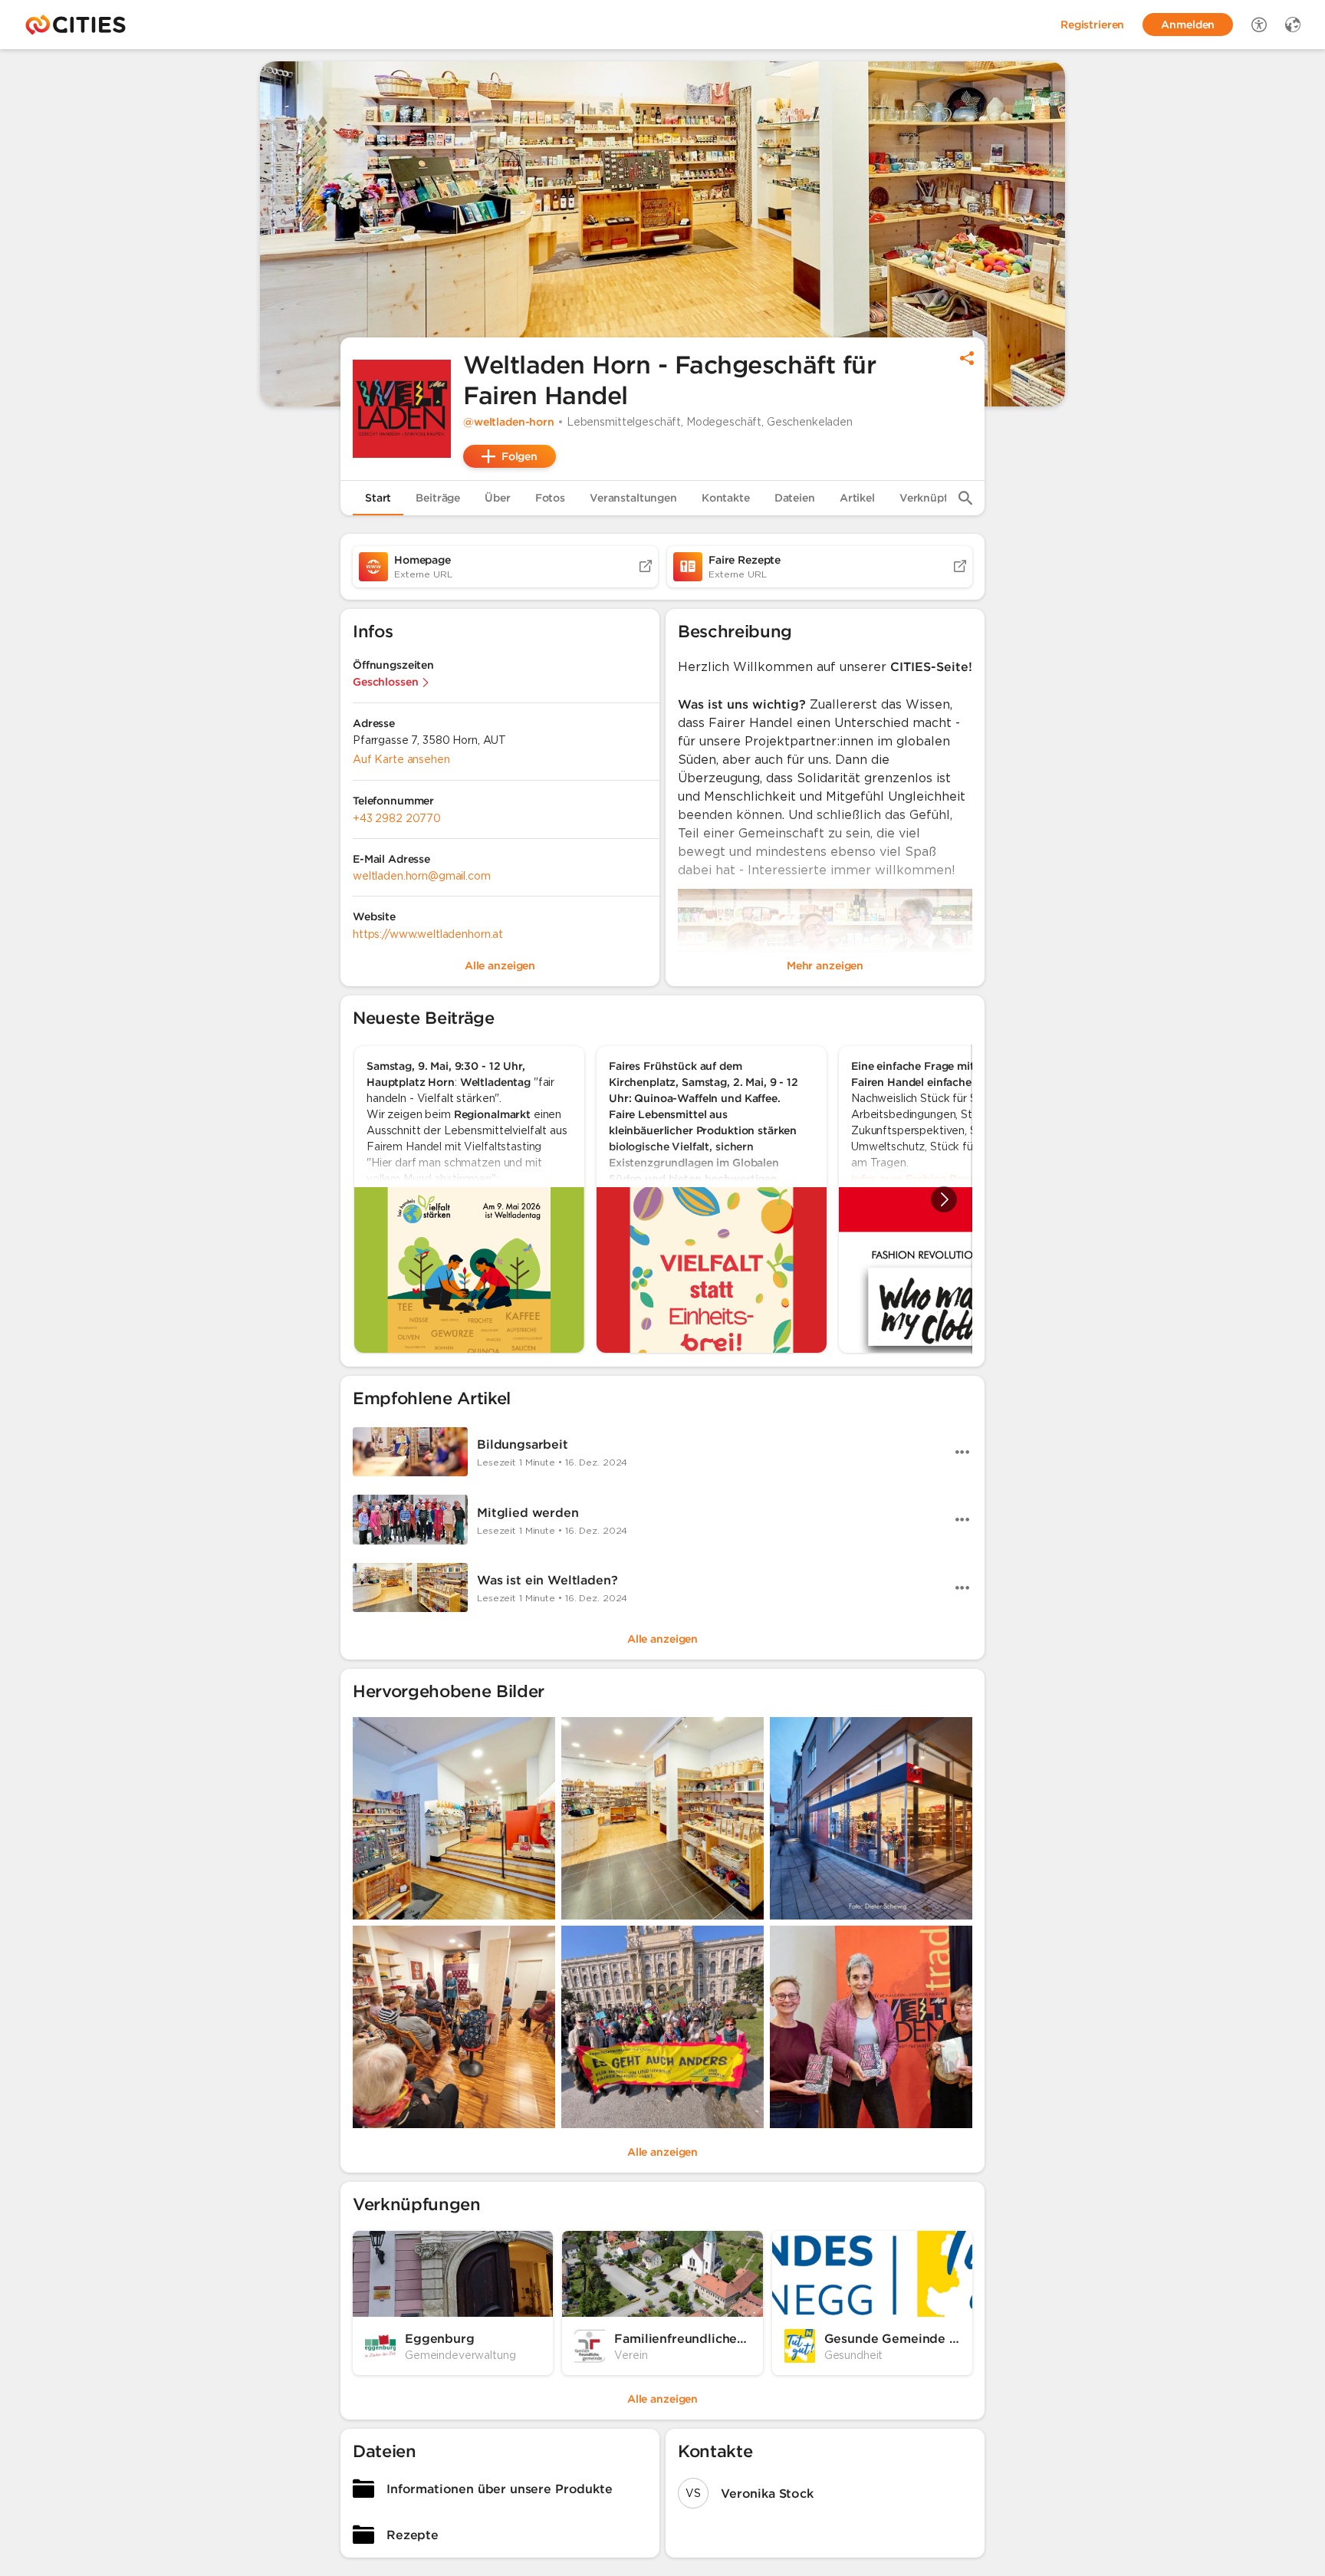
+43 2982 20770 (397, 818)
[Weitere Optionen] (962, 1452)
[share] (967, 358)
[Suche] (965, 498)
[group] (662, 1199)
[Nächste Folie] (944, 1199)
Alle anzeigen (662, 1639)
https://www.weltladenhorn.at (428, 934)
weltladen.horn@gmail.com (422, 876)
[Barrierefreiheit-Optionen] (1259, 25)
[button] (402, 409)
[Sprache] (1293, 25)
